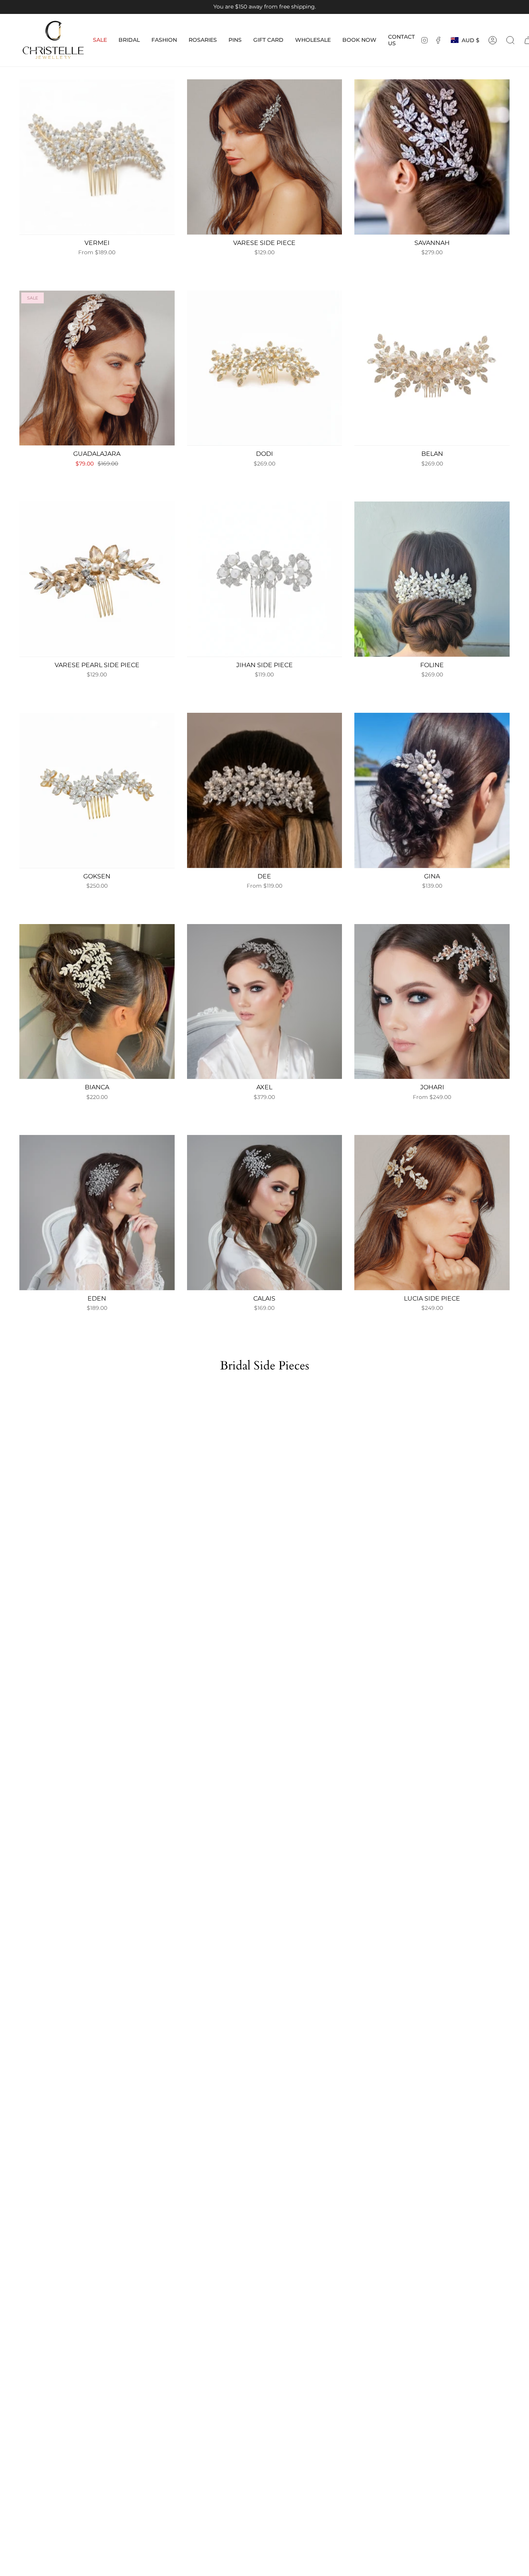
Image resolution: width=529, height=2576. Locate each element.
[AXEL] (265, 1002)
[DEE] (265, 790)
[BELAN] (432, 368)
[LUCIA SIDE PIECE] (432, 1213)
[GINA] (432, 790)
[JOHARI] (432, 1002)
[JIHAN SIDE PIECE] (265, 579)
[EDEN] (97, 1213)
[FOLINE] (432, 579)
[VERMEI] (97, 157)
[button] (129, 40)
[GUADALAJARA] (97, 368)
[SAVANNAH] (432, 157)
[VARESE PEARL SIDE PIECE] (97, 579)
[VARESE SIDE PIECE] (265, 157)
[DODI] (265, 368)
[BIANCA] (97, 1002)
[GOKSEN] (97, 790)
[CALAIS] (265, 1213)
